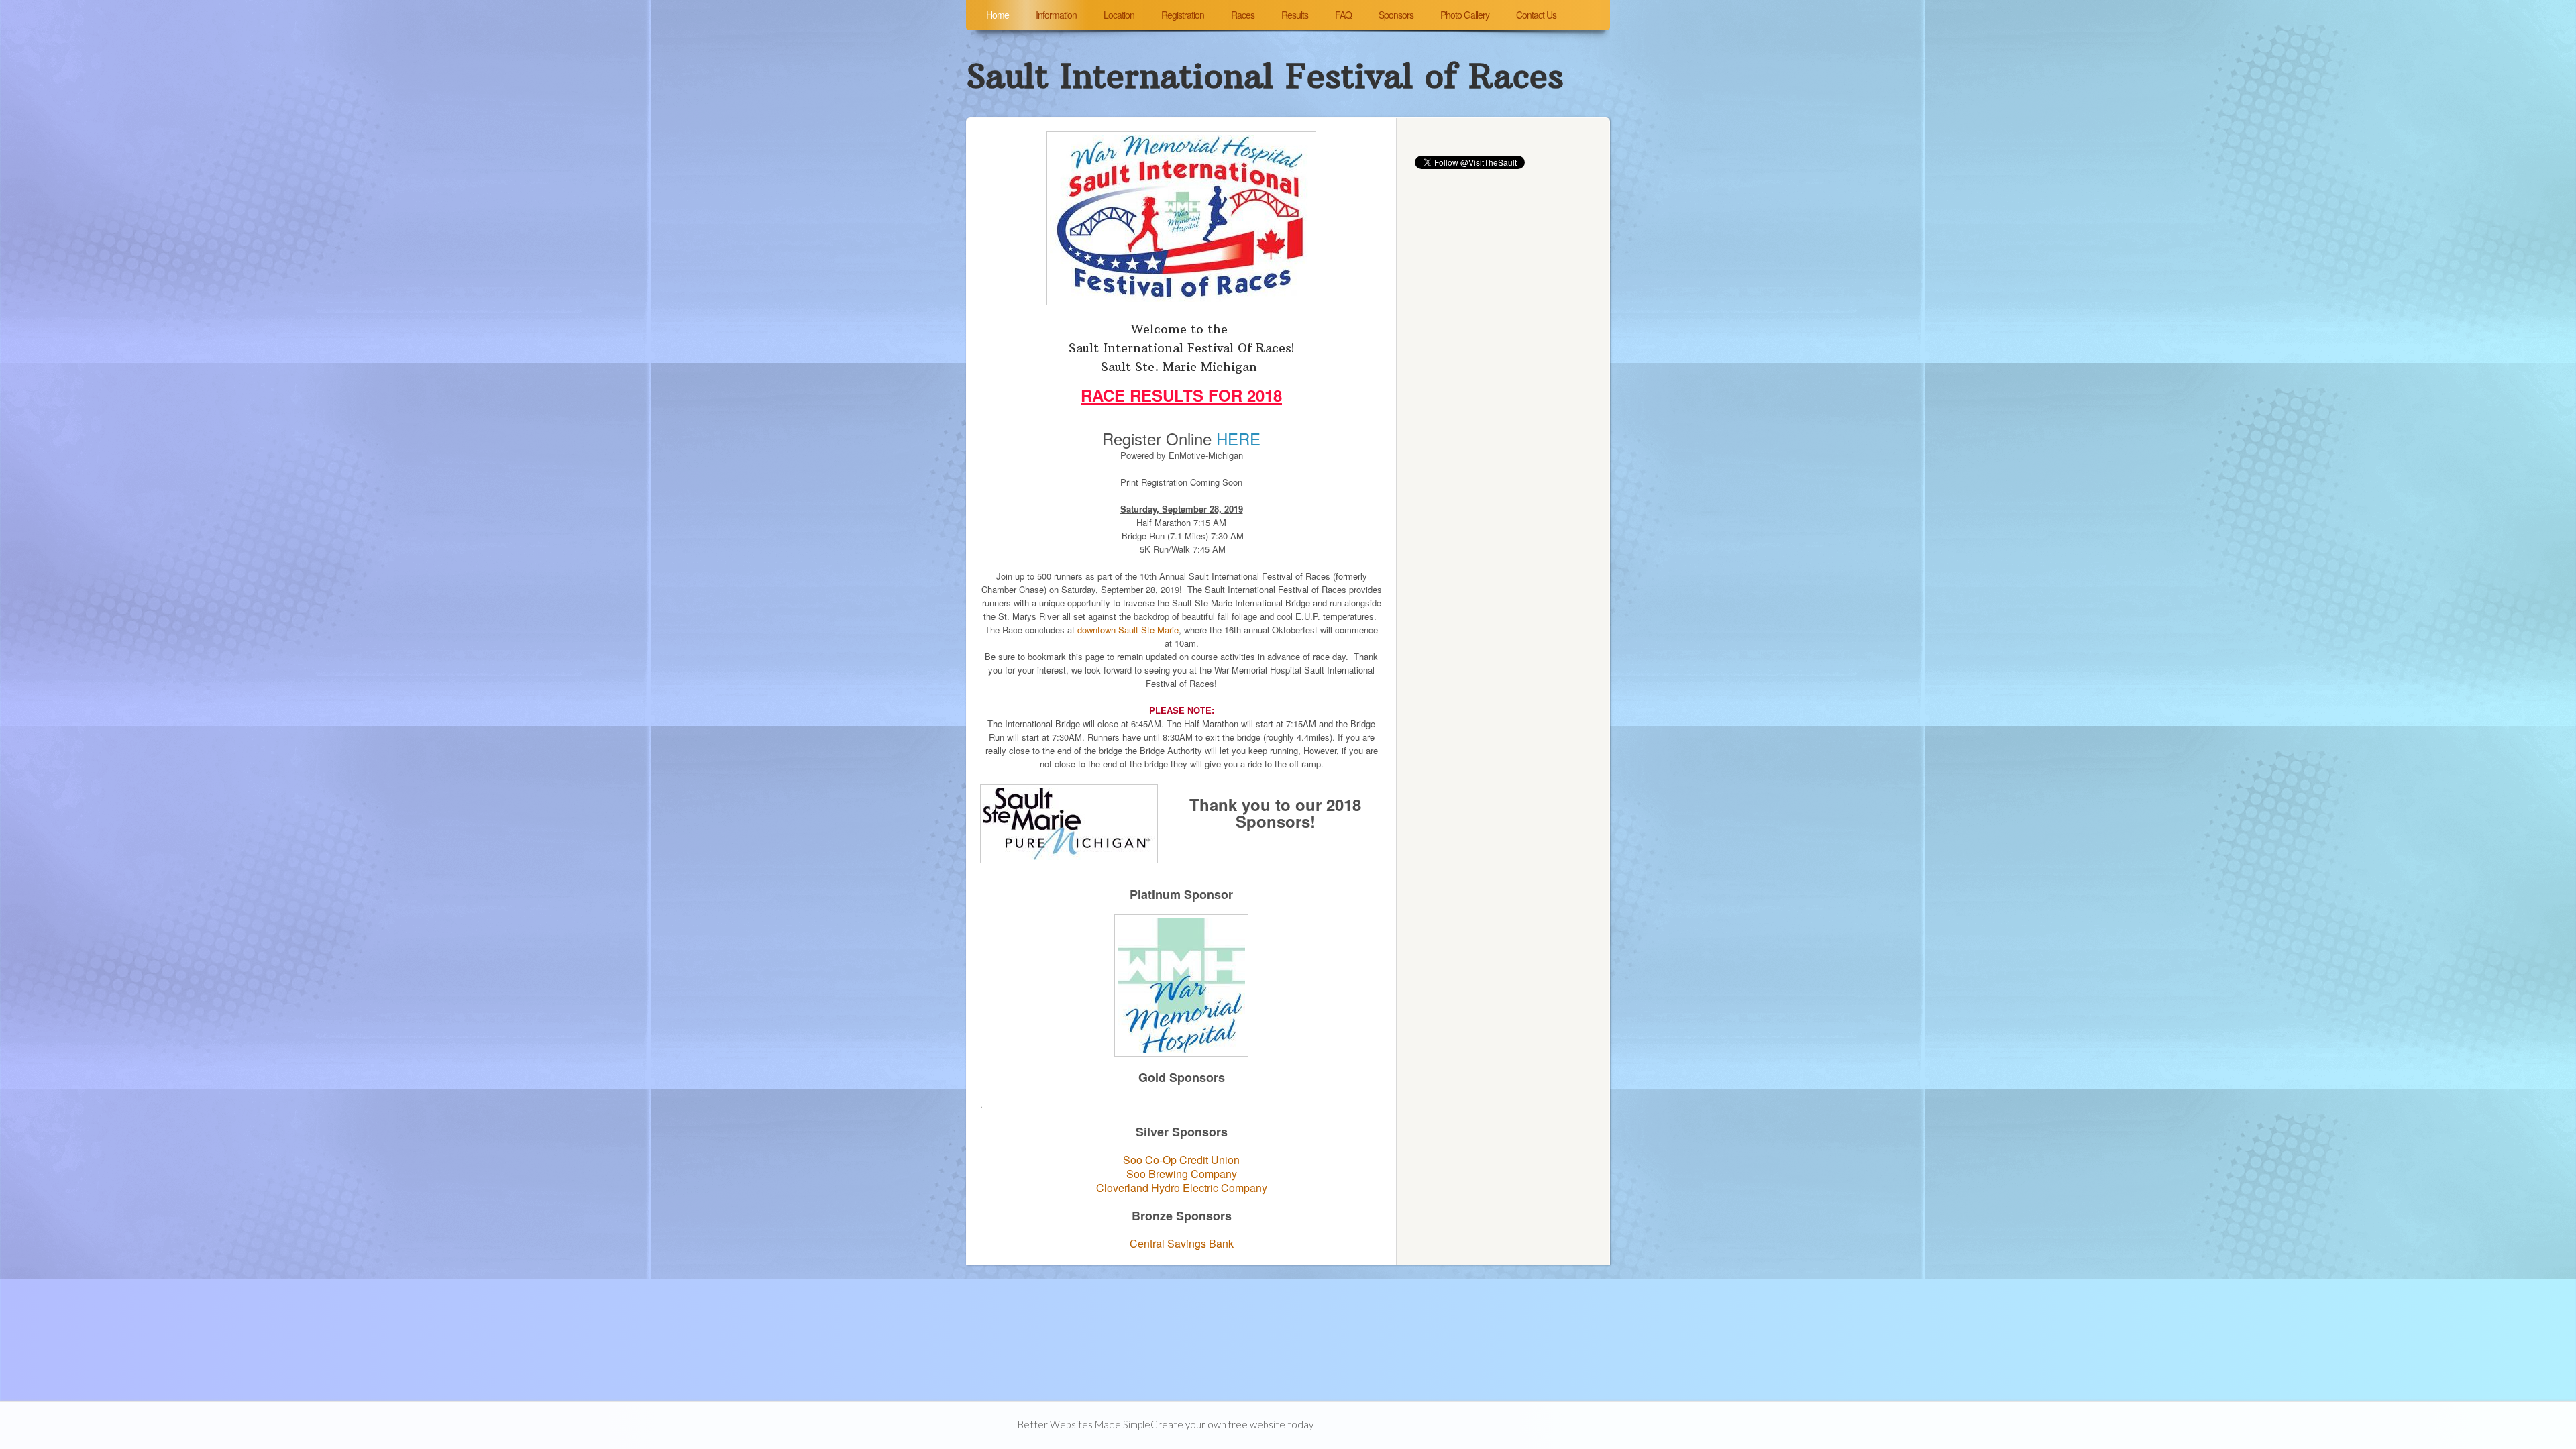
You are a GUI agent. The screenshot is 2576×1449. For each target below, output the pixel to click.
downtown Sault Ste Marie (1128, 630)
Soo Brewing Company (1182, 1174)
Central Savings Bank (1182, 1243)
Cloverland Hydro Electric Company (1182, 1188)
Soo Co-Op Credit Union (1181, 1160)
